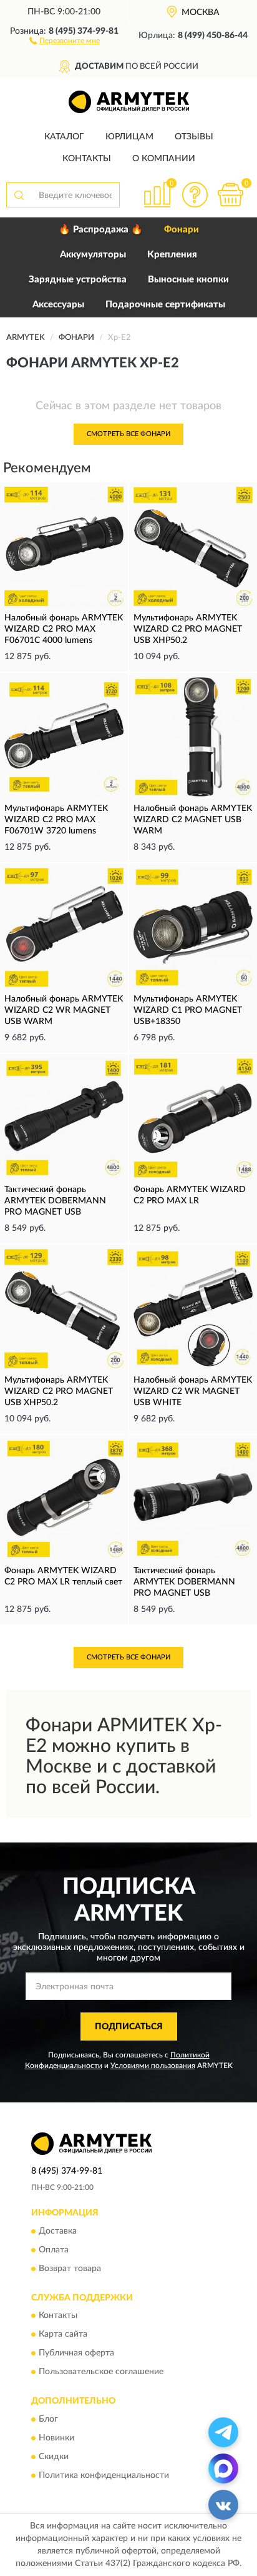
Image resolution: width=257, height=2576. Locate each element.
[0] (230, 195)
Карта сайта (63, 2335)
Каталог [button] (64, 137)
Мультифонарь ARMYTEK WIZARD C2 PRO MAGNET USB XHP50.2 (188, 629)
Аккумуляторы (93, 255)
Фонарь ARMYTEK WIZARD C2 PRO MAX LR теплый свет (63, 1576)
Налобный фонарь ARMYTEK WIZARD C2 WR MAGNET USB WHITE (193, 1391)
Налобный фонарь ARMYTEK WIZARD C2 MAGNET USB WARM (193, 820)
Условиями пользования (153, 2066)
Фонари (182, 230)
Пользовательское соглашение (101, 2372)
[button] (65, 40)
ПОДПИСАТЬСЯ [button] (129, 2027)
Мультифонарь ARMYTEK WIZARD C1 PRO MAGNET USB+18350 (188, 1010)
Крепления (172, 255)
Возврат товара (70, 2269)
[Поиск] (19, 195)
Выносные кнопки (188, 280)
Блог (48, 2419)
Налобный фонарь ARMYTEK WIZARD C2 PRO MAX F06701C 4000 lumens (64, 629)
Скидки (54, 2457)
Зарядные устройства (78, 280)
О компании (164, 159)
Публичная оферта (76, 2354)
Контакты (87, 159)
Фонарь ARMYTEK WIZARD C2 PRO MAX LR (190, 1195)
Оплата (54, 2250)
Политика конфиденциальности (104, 2475)
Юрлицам (129, 137)
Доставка (58, 2231)
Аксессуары (58, 305)
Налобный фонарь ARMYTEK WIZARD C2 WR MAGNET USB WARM (64, 1010)
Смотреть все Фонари (128, 434)
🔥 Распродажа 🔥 (101, 230)
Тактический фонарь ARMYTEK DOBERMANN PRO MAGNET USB (55, 1201)
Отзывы (194, 137)
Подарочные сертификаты (165, 305)
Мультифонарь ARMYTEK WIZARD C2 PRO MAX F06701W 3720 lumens (56, 820)
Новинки (56, 2438)
